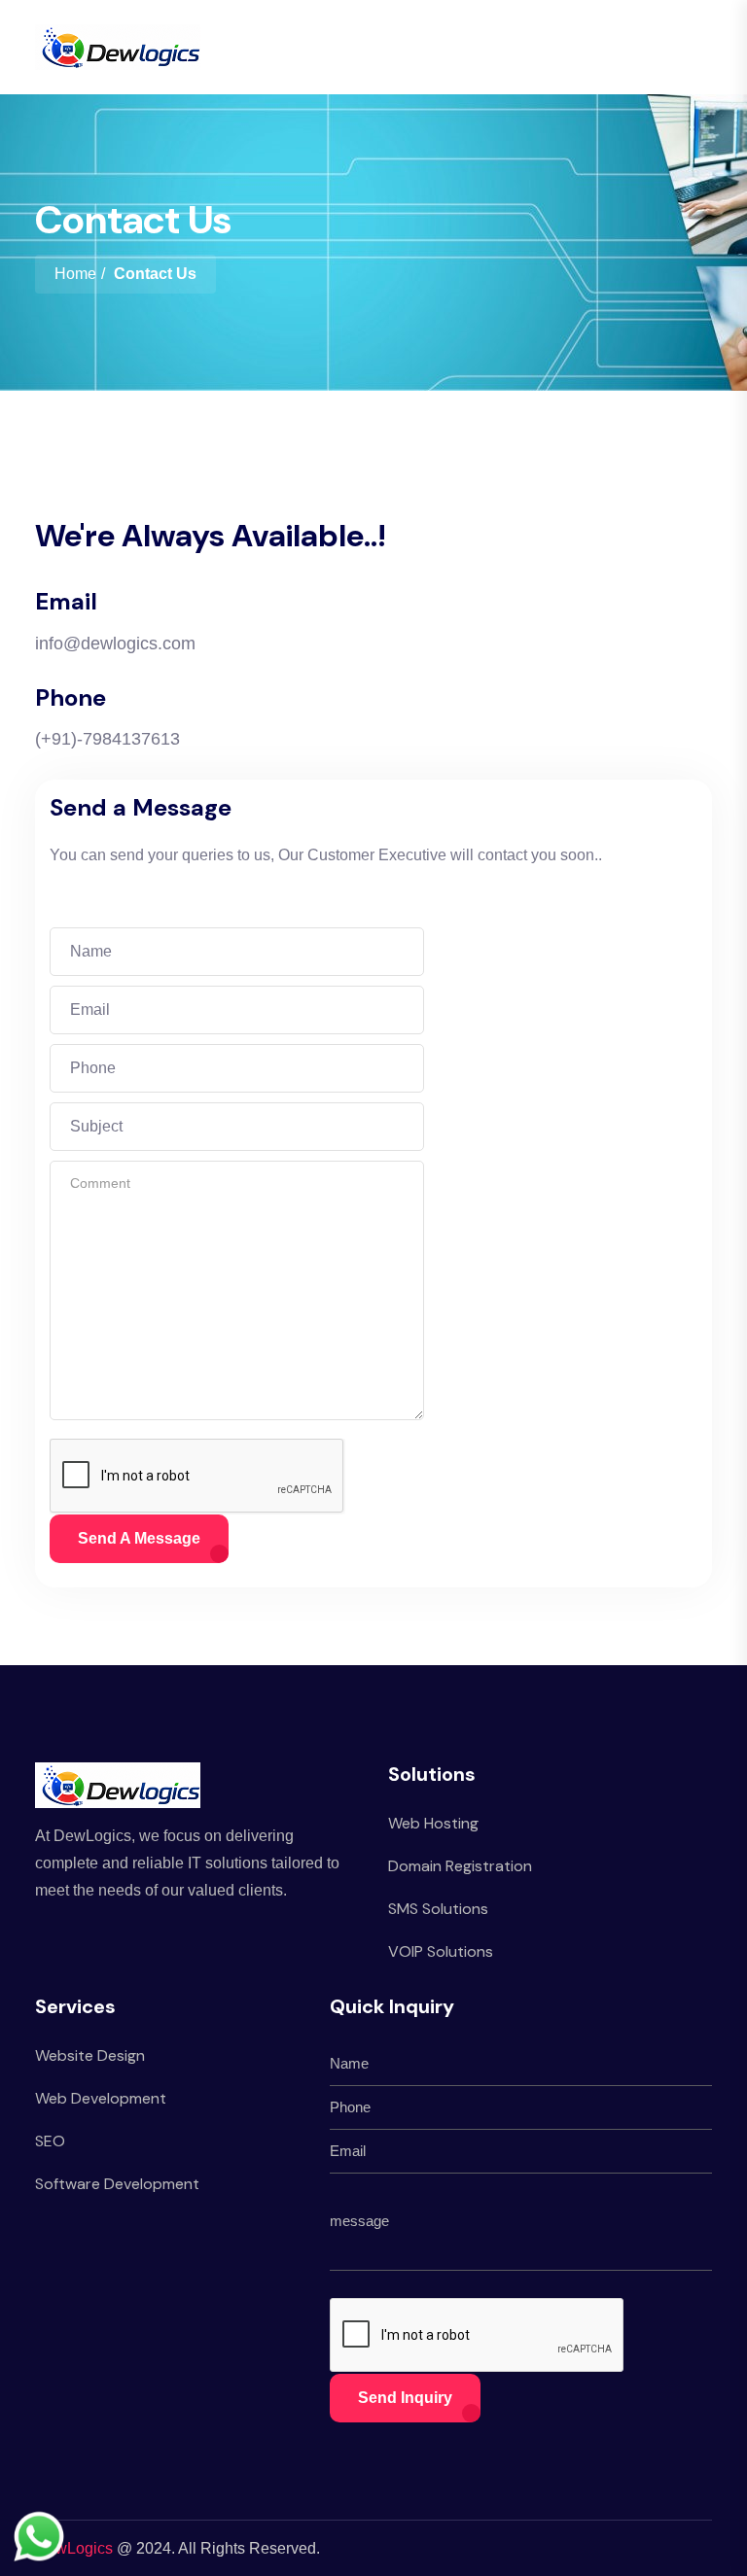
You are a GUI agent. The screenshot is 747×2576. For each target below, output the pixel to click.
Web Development (101, 2098)
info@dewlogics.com (115, 644)
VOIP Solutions (441, 1951)
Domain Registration (460, 1866)
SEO (50, 2141)
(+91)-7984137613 (107, 739)
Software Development (117, 2184)
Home (75, 274)
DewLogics (74, 2548)
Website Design (90, 2055)
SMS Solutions (438, 1909)
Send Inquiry (405, 2398)
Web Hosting (433, 1823)
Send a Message (139, 1538)
